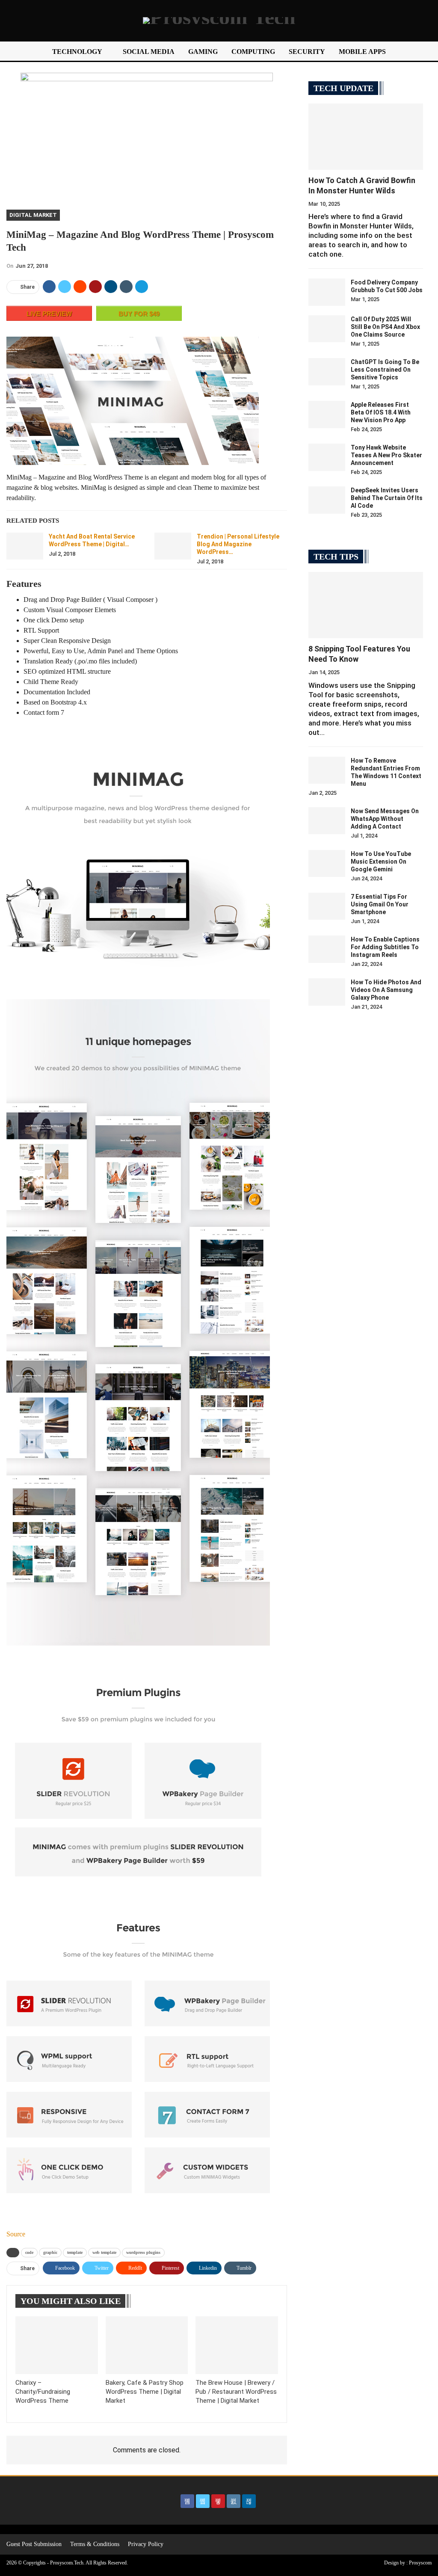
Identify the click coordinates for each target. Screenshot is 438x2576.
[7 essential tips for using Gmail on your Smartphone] (327, 906)
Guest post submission (34, 2544)
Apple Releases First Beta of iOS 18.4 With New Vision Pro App (381, 412)
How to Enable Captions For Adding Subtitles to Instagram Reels (385, 947)
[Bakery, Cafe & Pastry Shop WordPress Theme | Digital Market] (147, 2345)
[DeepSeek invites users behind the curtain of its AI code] (327, 500)
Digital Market (33, 215)
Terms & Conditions (95, 2544)
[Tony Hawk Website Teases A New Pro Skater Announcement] (327, 457)
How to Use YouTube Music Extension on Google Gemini (381, 862)
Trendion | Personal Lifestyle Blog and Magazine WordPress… (238, 544)
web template (104, 2252)
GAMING (203, 52)
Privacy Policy (146, 2544)
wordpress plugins (143, 2252)
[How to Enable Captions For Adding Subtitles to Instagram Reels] (327, 949)
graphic (50, 2252)
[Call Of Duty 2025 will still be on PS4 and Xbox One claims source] (327, 329)
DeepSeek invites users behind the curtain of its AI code (387, 498)
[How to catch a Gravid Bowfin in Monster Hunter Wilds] (366, 137)
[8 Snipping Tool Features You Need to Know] (366, 605)
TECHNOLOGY (77, 52)
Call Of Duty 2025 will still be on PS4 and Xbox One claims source (385, 327)
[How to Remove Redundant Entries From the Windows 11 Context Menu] (327, 770)
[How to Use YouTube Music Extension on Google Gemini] (327, 864)
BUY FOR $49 (139, 314)
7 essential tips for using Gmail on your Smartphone (380, 904)
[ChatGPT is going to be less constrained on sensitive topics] (327, 372)
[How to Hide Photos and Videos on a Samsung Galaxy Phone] (327, 992)
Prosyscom (420, 2563)
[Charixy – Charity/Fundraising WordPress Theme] (57, 2345)
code (29, 2252)
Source (16, 2234)
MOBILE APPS (362, 52)
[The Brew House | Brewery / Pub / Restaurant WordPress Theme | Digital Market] (237, 2345)
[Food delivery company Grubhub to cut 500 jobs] (327, 292)
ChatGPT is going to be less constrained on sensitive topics (385, 370)
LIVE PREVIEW (49, 314)
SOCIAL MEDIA (149, 52)
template (75, 2252)
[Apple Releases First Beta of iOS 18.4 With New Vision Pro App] (327, 415)
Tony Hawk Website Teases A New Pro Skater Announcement (386, 455)
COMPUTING (253, 52)
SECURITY (307, 52)
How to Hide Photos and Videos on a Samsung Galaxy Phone (386, 990)
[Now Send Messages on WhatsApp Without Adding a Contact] (327, 821)
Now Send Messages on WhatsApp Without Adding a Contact (385, 819)
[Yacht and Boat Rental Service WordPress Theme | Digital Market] (25, 546)
